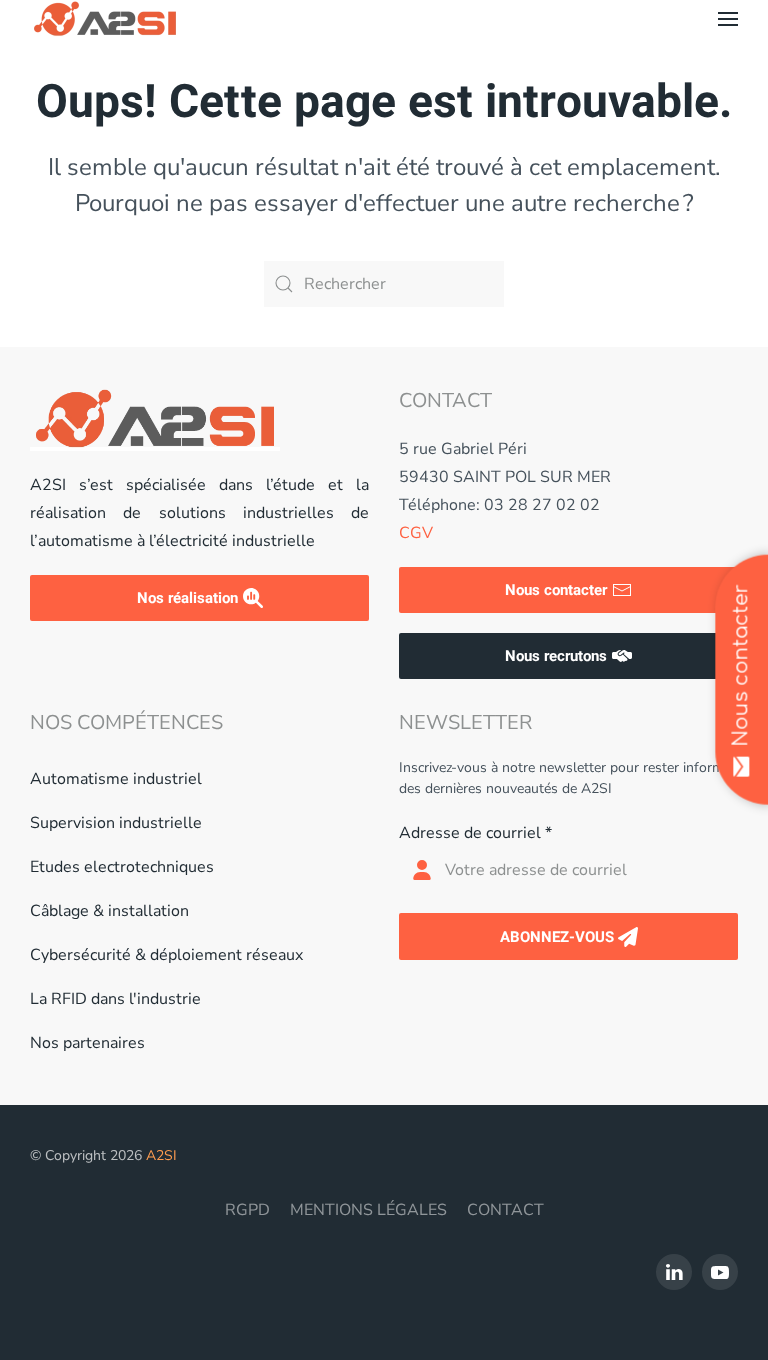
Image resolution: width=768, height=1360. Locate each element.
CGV (416, 533)
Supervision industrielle (116, 823)
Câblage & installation (109, 911)
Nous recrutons (556, 656)
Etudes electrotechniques (122, 867)
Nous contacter (556, 590)
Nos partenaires (87, 1043)
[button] (728, 19)
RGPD (247, 1210)
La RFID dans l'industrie (115, 999)
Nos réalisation (187, 598)
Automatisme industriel (116, 779)
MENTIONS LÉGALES (368, 1210)
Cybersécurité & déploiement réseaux (166, 955)
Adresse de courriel (475, 833)
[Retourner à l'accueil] (105, 19)
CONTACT (505, 1210)
